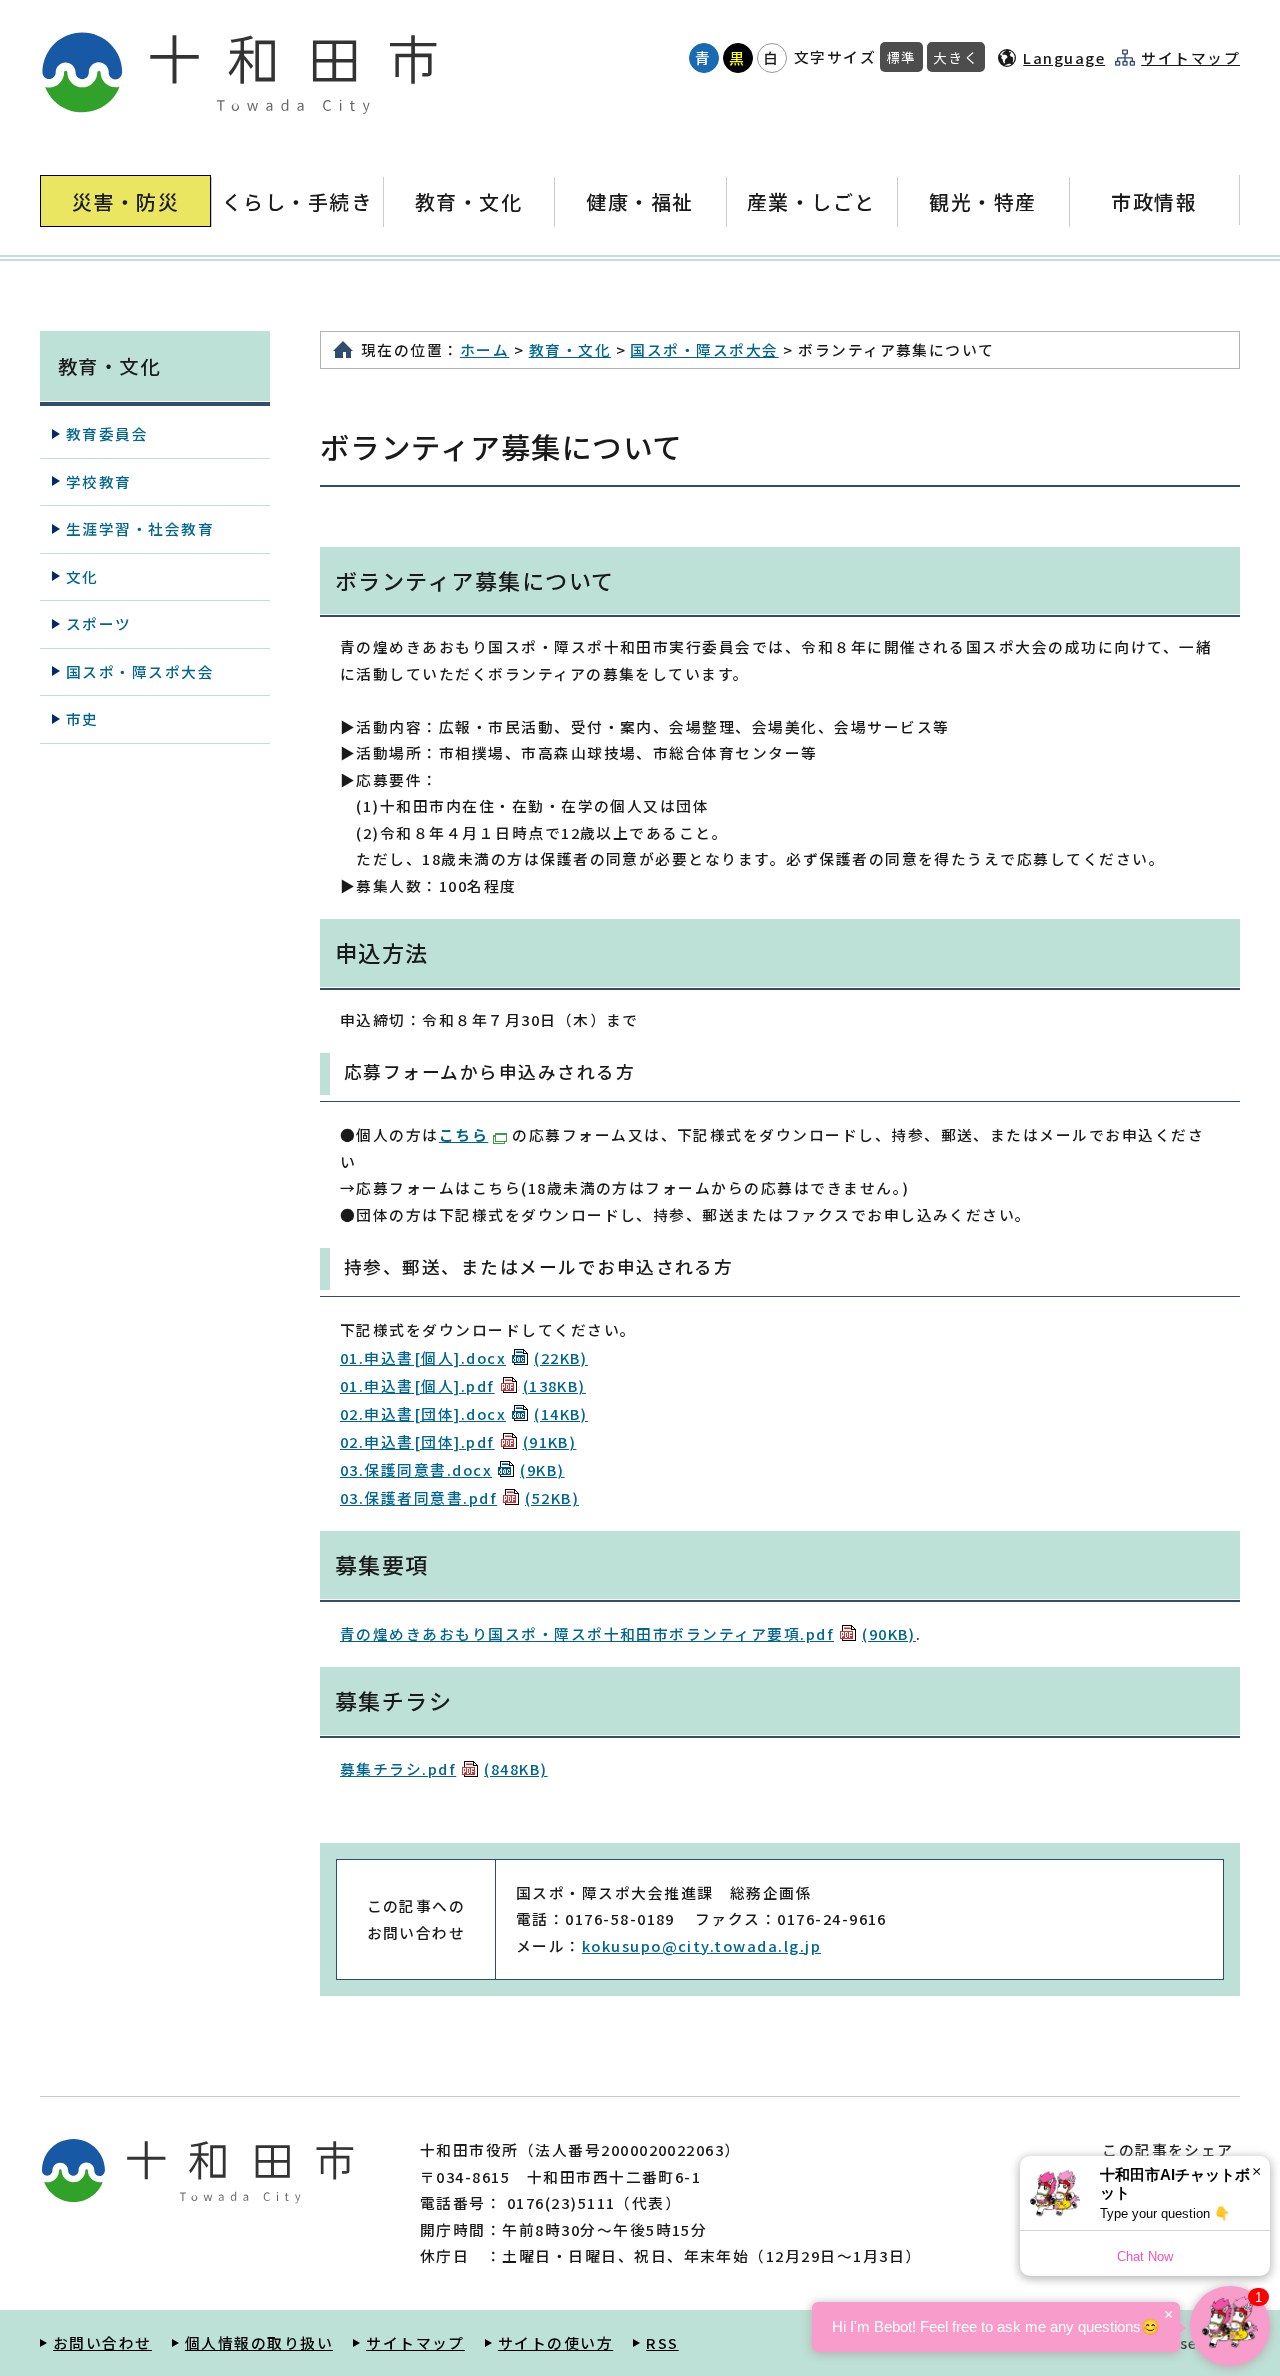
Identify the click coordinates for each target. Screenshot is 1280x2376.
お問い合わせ (102, 2342)
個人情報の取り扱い (259, 2342)
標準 (901, 57)
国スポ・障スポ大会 (704, 349)
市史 (82, 718)
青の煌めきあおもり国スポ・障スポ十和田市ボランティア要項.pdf (628, 1633)
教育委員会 (107, 433)
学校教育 (99, 481)
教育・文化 (468, 201)
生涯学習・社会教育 (140, 528)
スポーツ (99, 623)
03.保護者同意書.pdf (459, 1497)
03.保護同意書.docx (452, 1469)
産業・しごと (811, 201)
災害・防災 (125, 201)
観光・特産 (982, 201)
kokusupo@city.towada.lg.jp (701, 1945)
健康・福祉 (639, 201)
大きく (956, 57)
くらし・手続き (297, 201)
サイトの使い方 (555, 2342)
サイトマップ (1190, 58)
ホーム (484, 349)
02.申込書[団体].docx (464, 1413)
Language (1064, 57)
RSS (662, 2342)
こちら (463, 1134)
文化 (82, 576)
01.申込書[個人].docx (464, 1357)
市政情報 (1154, 201)
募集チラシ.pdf (444, 1768)
